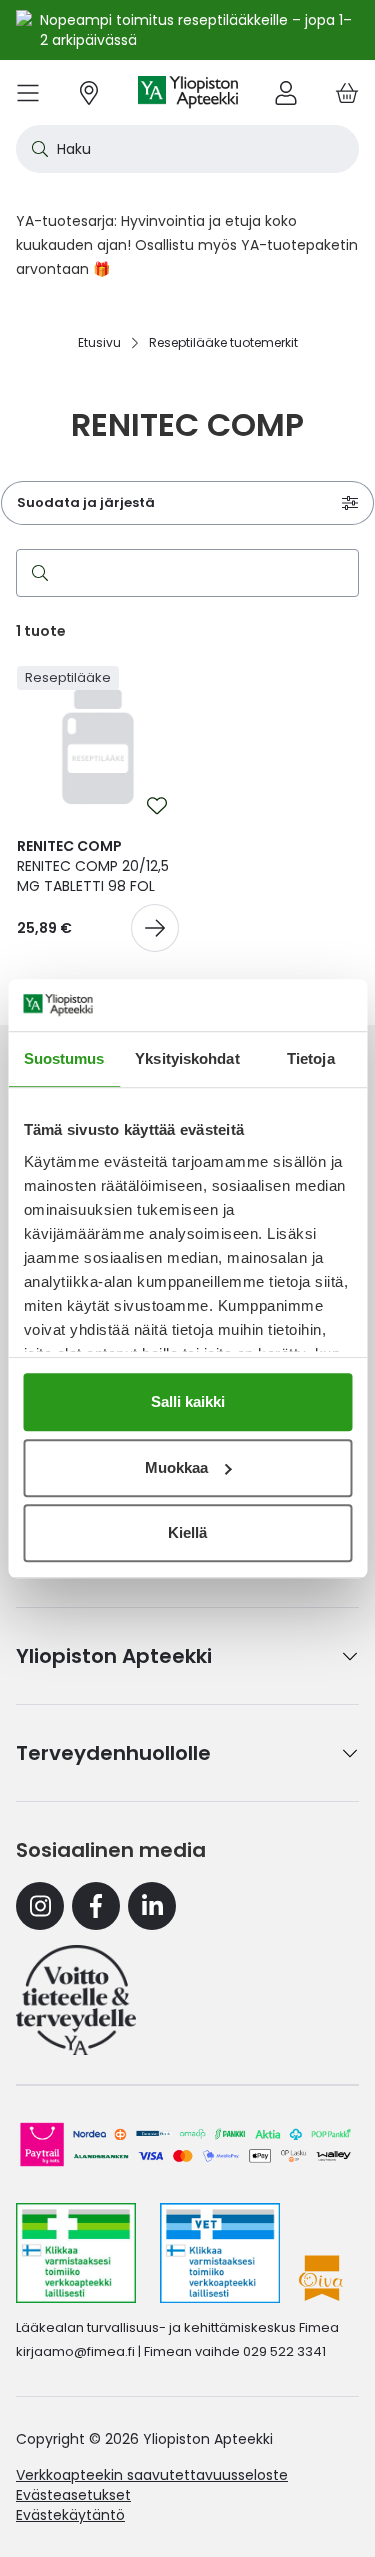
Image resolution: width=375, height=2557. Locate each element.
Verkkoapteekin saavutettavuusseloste (152, 2475)
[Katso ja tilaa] (155, 928)
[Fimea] (76, 2253)
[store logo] (188, 92)
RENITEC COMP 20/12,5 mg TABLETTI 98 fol (93, 866)
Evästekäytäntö (70, 2515)
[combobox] (187, 149)
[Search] (36, 573)
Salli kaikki (188, 1401)
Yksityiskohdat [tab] (187, 1058)
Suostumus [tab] (64, 1058)
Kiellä (187, 1532)
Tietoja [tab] (311, 1058)
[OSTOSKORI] (347, 92)
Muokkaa (176, 1467)
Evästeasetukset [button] (73, 2495)
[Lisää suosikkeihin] (157, 806)
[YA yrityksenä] (76, 2000)
